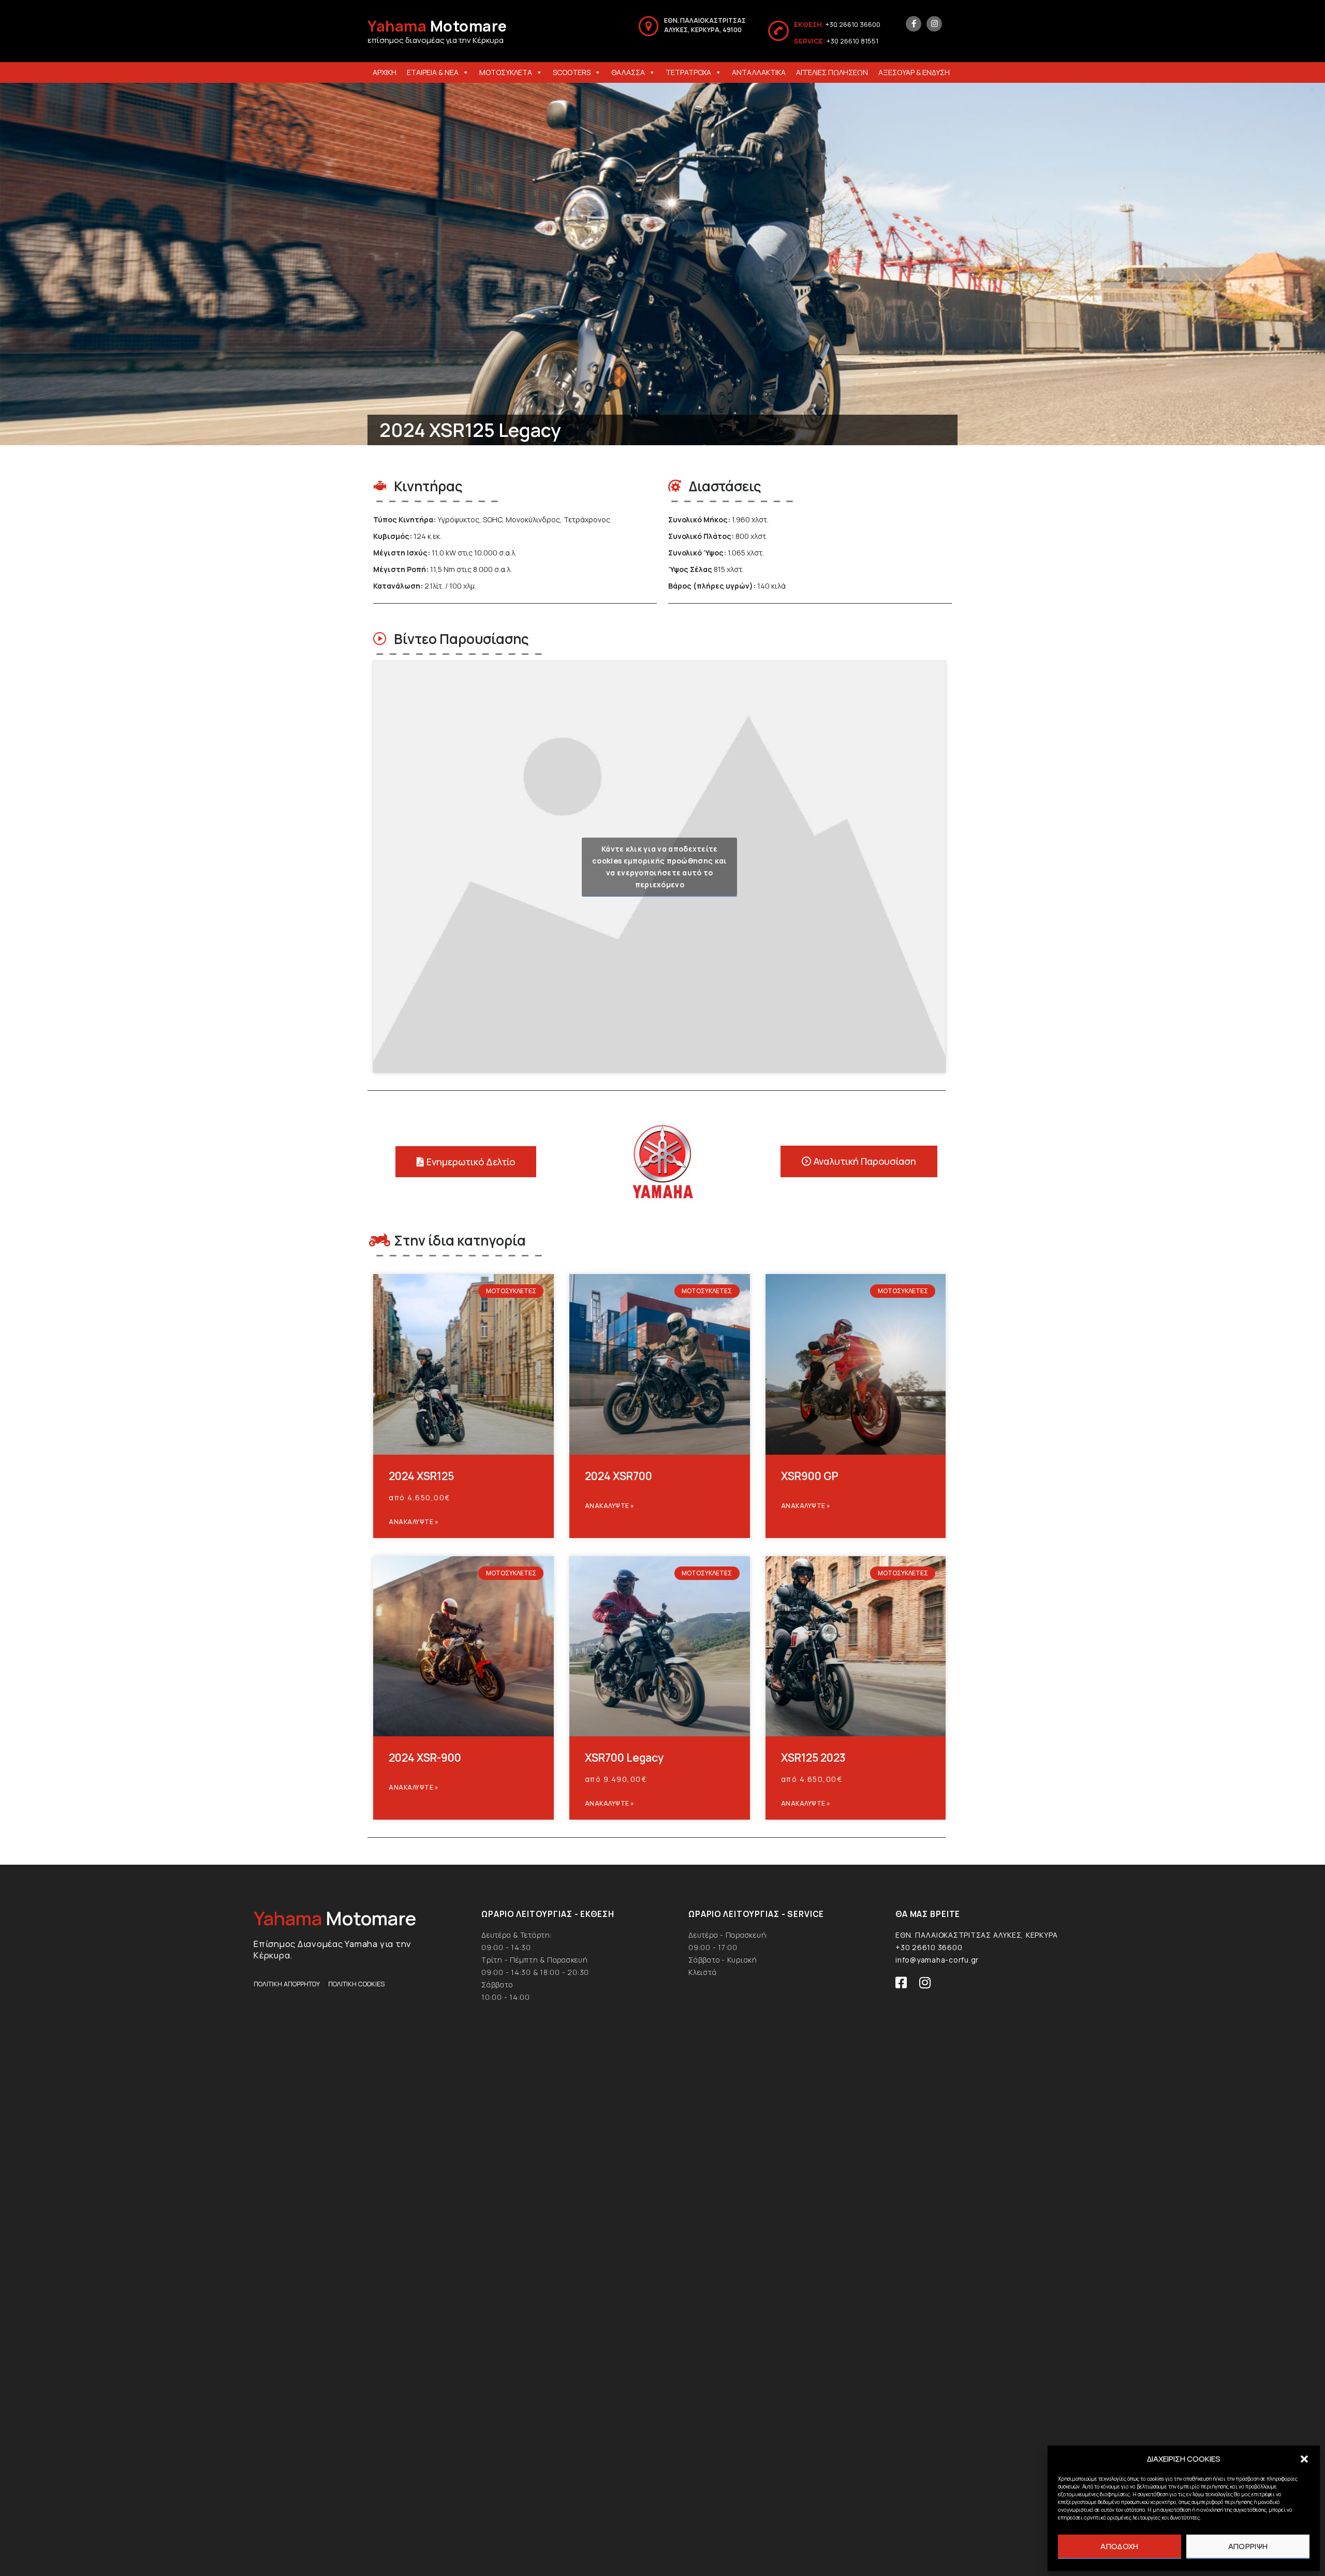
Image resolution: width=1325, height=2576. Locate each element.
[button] (1304, 2459)
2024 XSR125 (421, 1476)
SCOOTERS (572, 72)
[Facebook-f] (914, 24)
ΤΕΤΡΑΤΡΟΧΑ (688, 72)
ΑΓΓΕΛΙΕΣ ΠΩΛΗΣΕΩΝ (832, 72)
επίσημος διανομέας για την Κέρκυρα (436, 40)
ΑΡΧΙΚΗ (385, 72)
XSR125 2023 (813, 1758)
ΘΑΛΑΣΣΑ (628, 72)
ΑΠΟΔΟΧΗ (1119, 2546)
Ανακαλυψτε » (414, 1522)
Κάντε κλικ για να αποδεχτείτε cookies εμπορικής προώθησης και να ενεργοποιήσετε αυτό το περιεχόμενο (659, 867)
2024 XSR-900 (425, 1758)
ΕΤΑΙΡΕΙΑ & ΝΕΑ (433, 72)
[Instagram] (934, 24)
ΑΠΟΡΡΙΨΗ (1248, 2546)
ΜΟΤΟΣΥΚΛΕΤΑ (506, 72)
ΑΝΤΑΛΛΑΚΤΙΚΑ (759, 72)
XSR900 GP (810, 1476)
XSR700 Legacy (624, 1758)
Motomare (437, 26)
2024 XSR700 (619, 1476)
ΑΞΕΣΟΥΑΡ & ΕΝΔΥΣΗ (914, 72)
